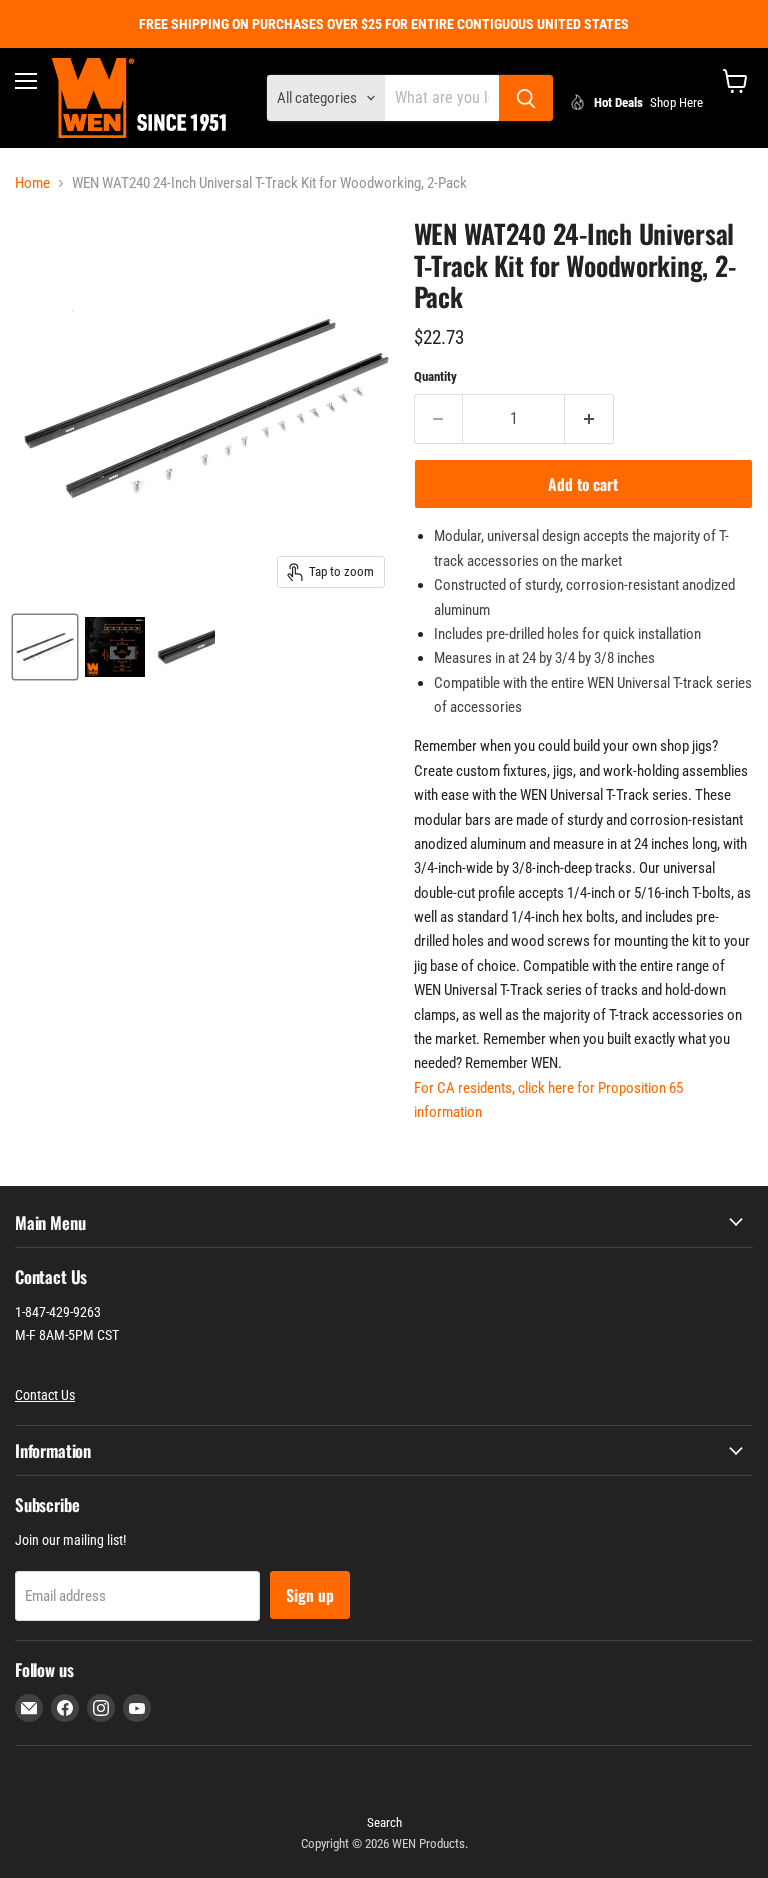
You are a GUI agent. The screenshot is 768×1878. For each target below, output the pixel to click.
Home (32, 183)
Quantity (435, 376)
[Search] (526, 98)
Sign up (310, 1595)
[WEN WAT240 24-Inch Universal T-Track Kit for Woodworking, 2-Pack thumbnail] (45, 647)
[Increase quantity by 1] (589, 419)
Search (384, 1822)
